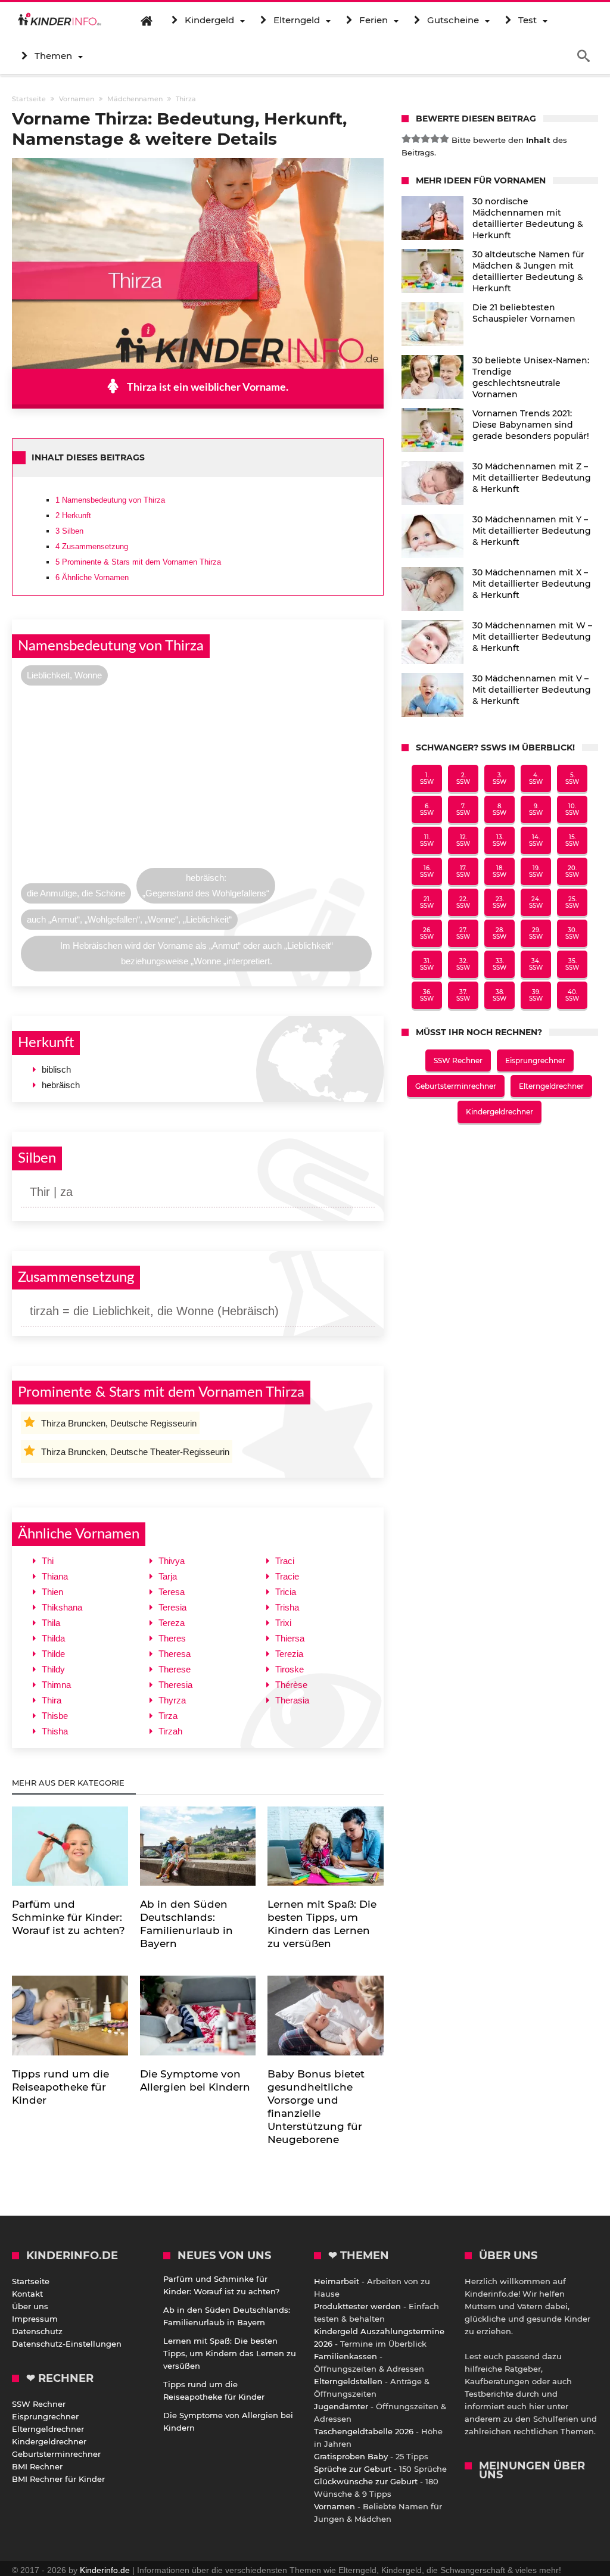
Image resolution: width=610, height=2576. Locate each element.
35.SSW (572, 964)
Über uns (30, 2306)
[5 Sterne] (444, 139)
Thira (52, 1700)
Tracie (287, 1576)
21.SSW (427, 902)
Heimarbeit (337, 2281)
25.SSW (572, 902)
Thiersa (290, 1638)
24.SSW (536, 902)
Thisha (55, 1731)
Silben (69, 531)
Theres (172, 1638)
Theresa (175, 1654)
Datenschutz (37, 2331)
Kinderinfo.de (105, 2570)
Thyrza (172, 1700)
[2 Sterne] (416, 139)
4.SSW (536, 778)
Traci (285, 1561)
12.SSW (463, 840)
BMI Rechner (37, 2466)
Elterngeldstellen (348, 2381)
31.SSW (427, 964)
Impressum (35, 2319)
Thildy (53, 1669)
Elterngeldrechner (551, 1086)
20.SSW (572, 871)
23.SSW (499, 902)
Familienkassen (346, 2356)
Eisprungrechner (535, 1060)
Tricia (286, 1592)
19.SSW (536, 871)
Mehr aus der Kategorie (69, 1783)
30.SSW (572, 933)
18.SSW (499, 871)
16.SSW (427, 871)
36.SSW (427, 995)
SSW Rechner (458, 1060)
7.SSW (463, 809)
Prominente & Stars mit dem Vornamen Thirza (138, 562)
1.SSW (427, 778)
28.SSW (499, 933)
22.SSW (463, 902)
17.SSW (463, 871)
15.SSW (572, 840)
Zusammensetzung (92, 546)
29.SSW (536, 933)
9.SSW (536, 809)
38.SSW (499, 995)
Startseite (31, 2281)
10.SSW (572, 809)
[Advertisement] (197, 780)
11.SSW (427, 840)
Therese (175, 1669)
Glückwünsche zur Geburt (366, 2481)
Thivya (172, 1561)
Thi (48, 1561)
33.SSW (499, 964)
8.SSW (499, 809)
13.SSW (499, 840)
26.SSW (427, 933)
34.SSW (536, 964)
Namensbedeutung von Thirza (110, 500)
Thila (51, 1623)
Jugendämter (341, 2406)
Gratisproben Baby (351, 2456)
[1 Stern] (406, 139)
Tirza (168, 1716)
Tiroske (290, 1669)
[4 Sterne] (435, 139)
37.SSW (463, 995)
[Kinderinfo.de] (60, 20)
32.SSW (463, 964)
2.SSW (463, 778)
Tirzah (170, 1731)
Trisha (287, 1607)
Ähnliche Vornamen (92, 577)
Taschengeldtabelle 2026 (364, 2431)
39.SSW (536, 995)
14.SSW (536, 840)
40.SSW (572, 995)
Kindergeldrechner (499, 1112)
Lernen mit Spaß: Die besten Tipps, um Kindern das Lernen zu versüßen (230, 2353)
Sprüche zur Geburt (353, 2469)
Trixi (283, 1623)
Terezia (289, 1654)
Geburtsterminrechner (456, 1086)
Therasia (292, 1700)
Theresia (175, 1685)
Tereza (172, 1623)
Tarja (168, 1576)
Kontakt (27, 2294)
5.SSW (572, 778)
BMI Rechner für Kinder (58, 2479)
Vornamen (334, 2506)
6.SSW (427, 809)
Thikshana (62, 1607)
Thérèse (291, 1685)
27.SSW (463, 933)
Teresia (172, 1607)
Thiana (55, 1576)
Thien (52, 1592)
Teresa (172, 1592)
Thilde (53, 1654)
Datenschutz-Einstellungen (67, 2344)
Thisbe (55, 1716)
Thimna (56, 1685)
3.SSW (499, 778)
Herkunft (73, 515)
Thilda (53, 1638)
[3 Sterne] (425, 139)
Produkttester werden (357, 2306)
